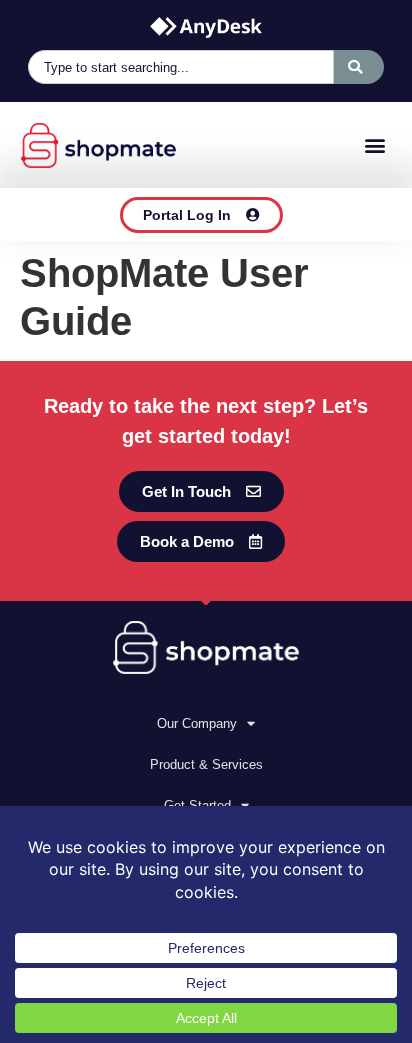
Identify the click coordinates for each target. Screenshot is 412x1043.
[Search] (359, 67)
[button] (374, 145)
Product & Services (206, 764)
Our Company (197, 723)
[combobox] (181, 67)
